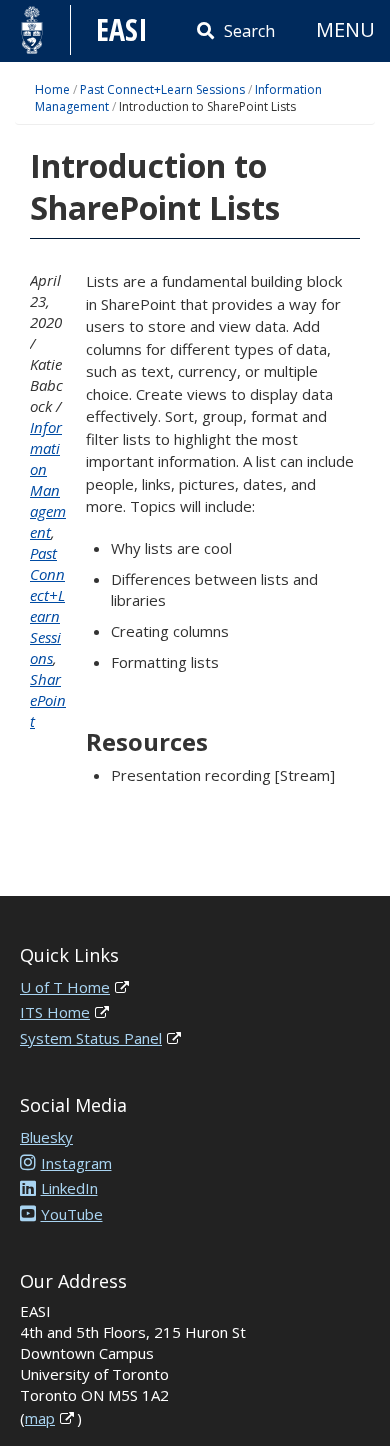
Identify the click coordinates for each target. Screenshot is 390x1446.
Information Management (48, 479)
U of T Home (65, 987)
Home (52, 89)
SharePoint (48, 700)
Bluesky (46, 1137)
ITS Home (55, 1012)
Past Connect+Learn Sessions (162, 89)
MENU (345, 29)
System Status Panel (91, 1038)
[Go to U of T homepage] (32, 30)
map (40, 1418)
